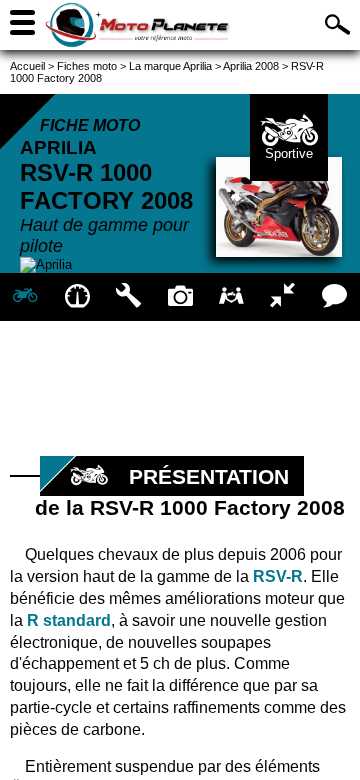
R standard (69, 620)
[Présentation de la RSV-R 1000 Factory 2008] (25, 297)
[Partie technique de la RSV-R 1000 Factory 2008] (128, 297)
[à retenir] (76, 297)
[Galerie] (179, 297)
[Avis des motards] (334, 297)
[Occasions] (231, 297)
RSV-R (278, 576)
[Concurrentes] (282, 297)
